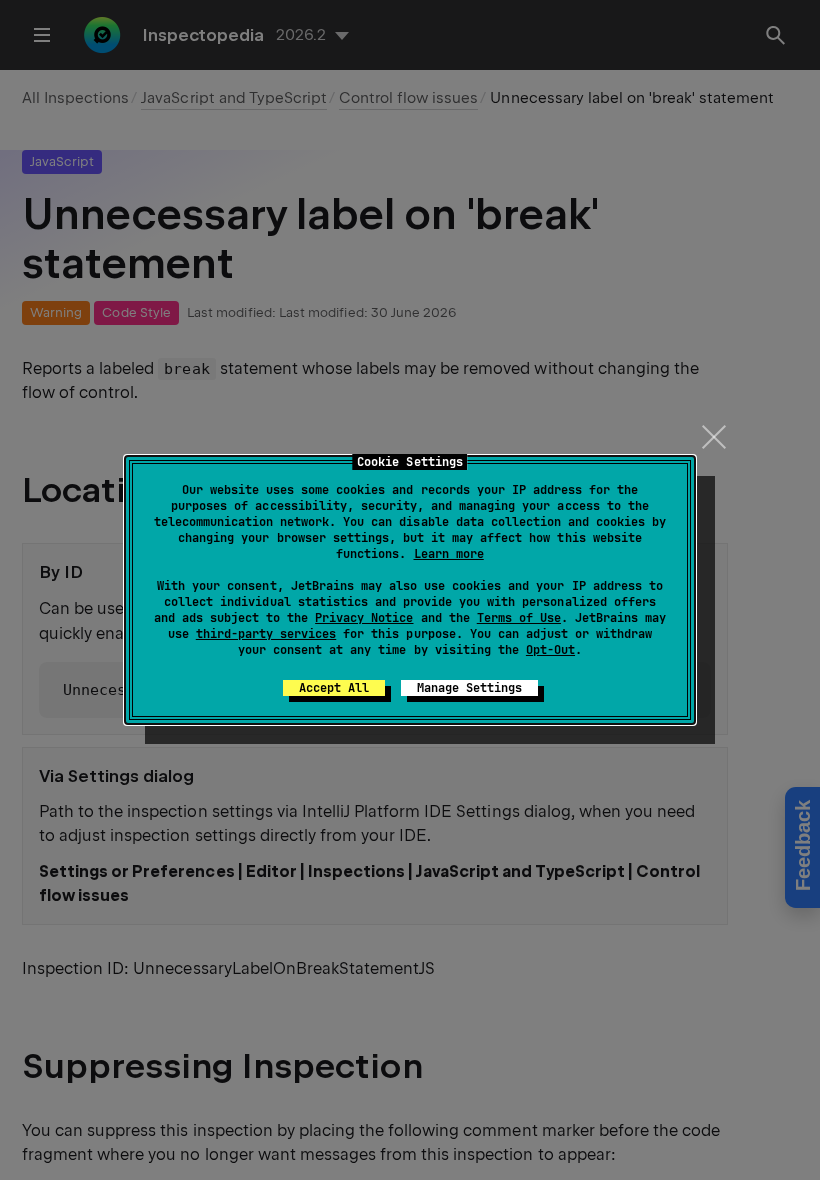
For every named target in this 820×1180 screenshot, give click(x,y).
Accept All (334, 688)
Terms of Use (519, 618)
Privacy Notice (364, 618)
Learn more (449, 554)
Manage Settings (469, 688)
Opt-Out (550, 650)
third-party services (266, 634)
